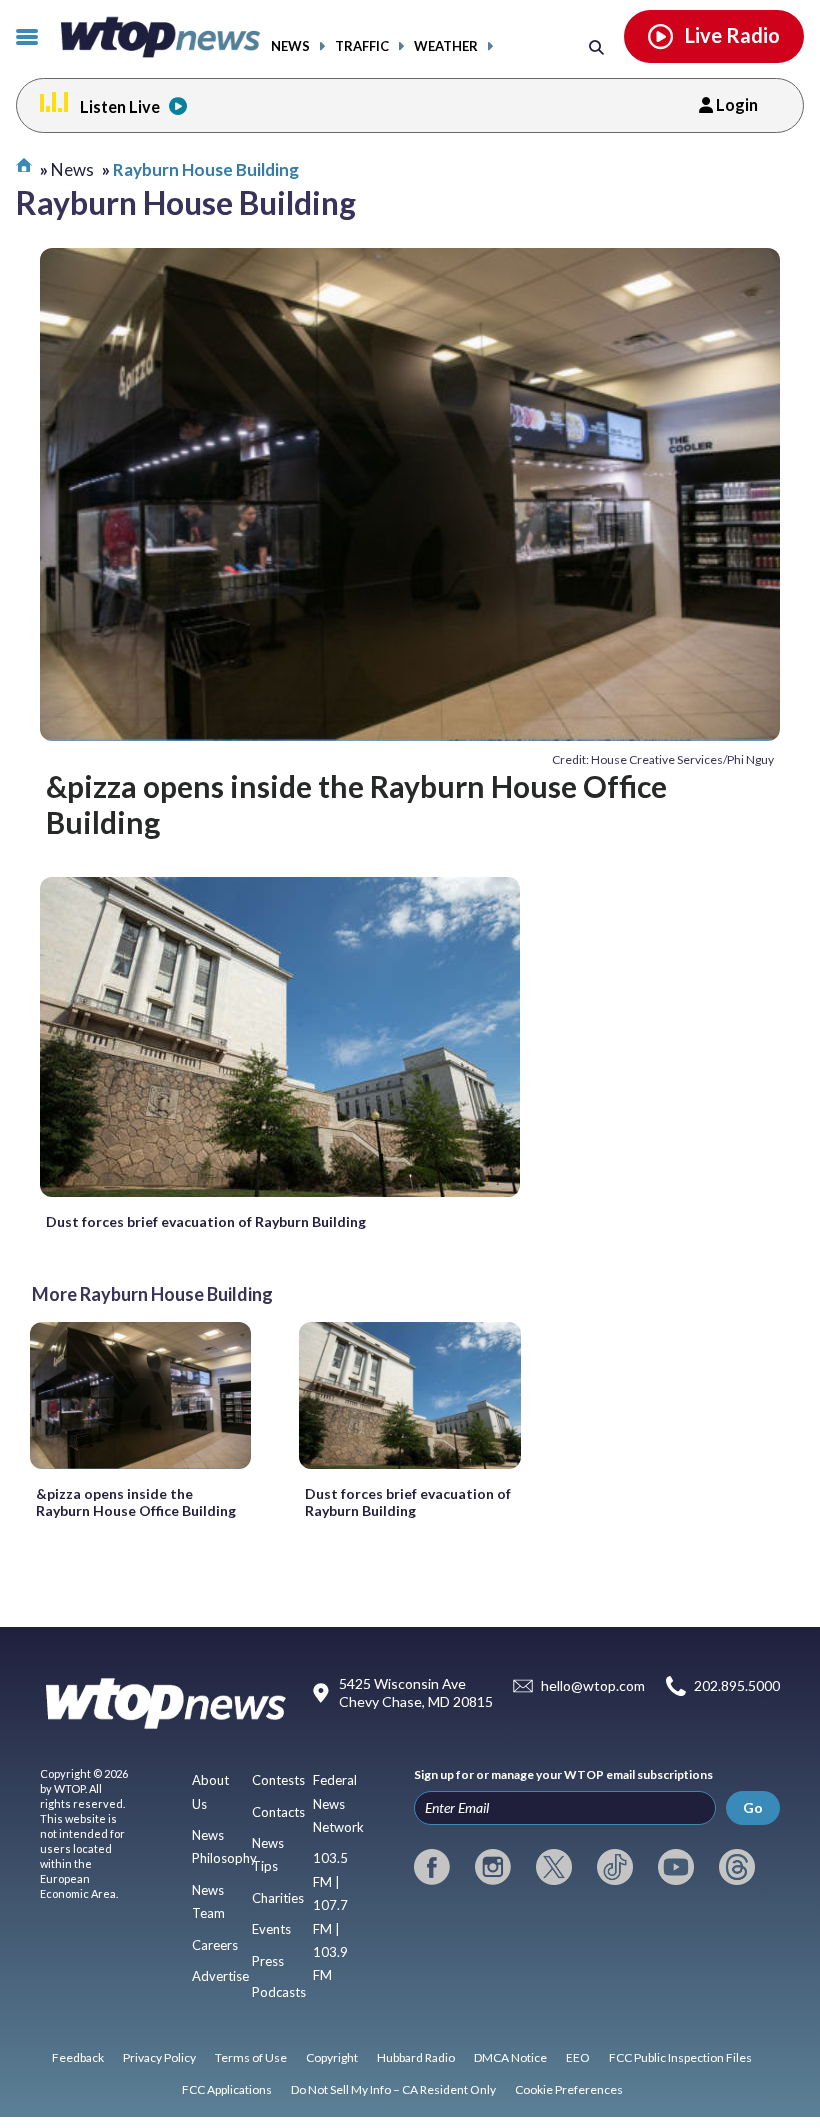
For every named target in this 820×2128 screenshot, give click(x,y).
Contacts (278, 1812)
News (290, 46)
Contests (278, 1780)
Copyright (332, 2057)
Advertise (220, 1976)
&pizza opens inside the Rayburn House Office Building (356, 804)
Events (271, 1929)
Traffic (362, 46)
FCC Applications (227, 2089)
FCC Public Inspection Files (680, 2057)
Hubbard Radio (416, 2057)
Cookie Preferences (569, 2089)
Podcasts (279, 1992)
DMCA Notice (510, 2057)
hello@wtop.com (593, 1685)
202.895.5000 (737, 1685)
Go (753, 1807)
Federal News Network (338, 1803)
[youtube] (676, 1867)
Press (268, 1961)
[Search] (596, 46)
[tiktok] (615, 1867)
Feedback (78, 2057)
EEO (578, 2057)
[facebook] (432, 1867)
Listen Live (120, 106)
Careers (215, 1945)
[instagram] (493, 1867)
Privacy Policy (159, 2057)
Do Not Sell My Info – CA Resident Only (393, 2089)
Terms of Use (251, 2057)
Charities (278, 1898)
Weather (446, 46)
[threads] (737, 1867)
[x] (554, 1867)
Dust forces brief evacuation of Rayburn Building (206, 1221)
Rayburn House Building (206, 169)
